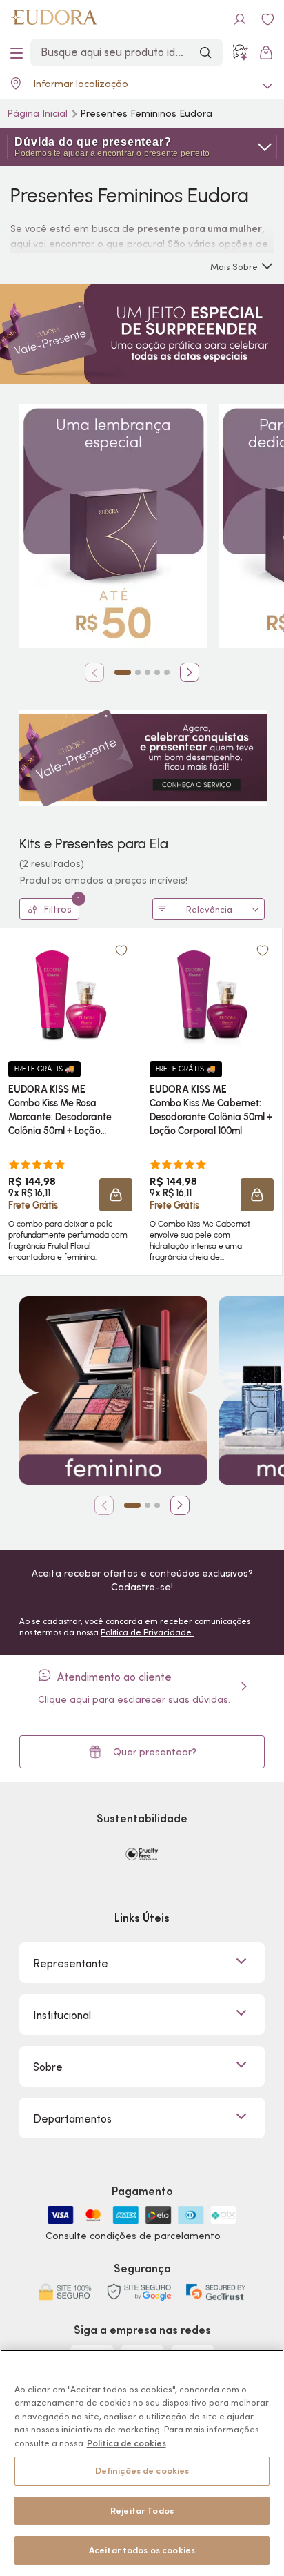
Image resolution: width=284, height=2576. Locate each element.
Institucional (62, 2015)
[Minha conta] (240, 19)
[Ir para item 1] (123, 672)
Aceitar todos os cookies (142, 2550)
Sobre (48, 2067)
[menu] (17, 52)
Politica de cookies (126, 2443)
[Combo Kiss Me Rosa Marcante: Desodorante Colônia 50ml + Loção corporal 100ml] (70, 995)
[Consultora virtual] (240, 52)
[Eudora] (54, 19)
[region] (142, 2463)
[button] (116, 1195)
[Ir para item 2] (138, 672)
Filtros (61, 907)
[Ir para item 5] (167, 672)
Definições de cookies (142, 2471)
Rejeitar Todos (142, 2511)
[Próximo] (190, 672)
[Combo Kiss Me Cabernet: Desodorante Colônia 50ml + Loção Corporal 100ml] (212, 995)
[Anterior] (94, 672)
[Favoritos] (267, 19)
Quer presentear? (155, 1752)
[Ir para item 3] (148, 672)
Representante (71, 1963)
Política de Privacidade (147, 1632)
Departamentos (72, 2118)
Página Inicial (39, 113)
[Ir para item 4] (157, 672)
